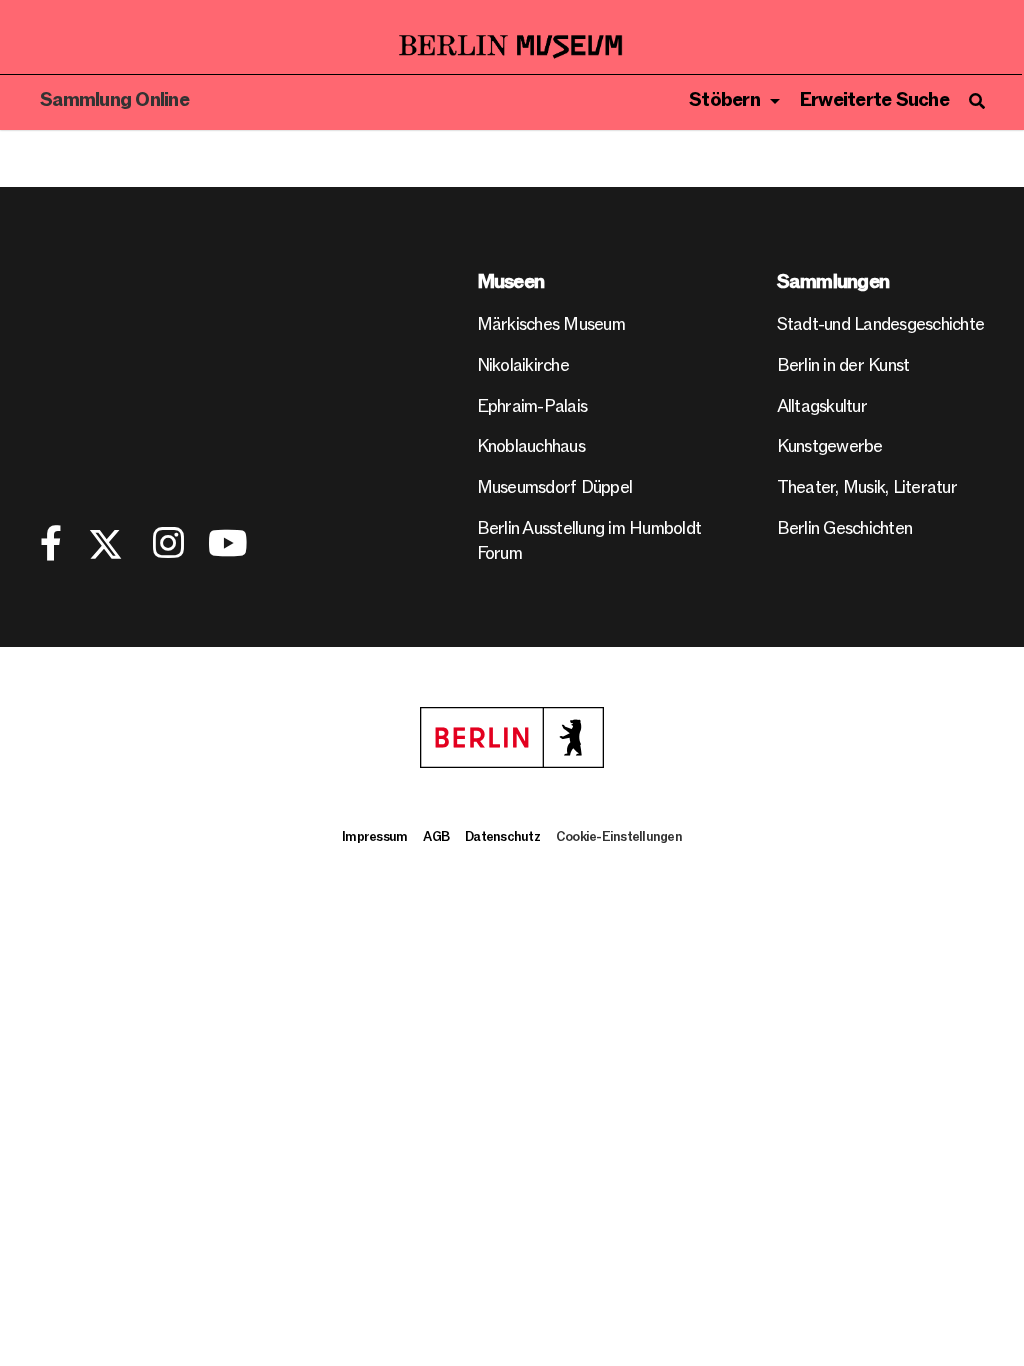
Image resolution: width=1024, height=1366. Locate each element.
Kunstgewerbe (830, 446)
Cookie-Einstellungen (619, 837)
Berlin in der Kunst (843, 365)
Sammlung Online (114, 100)
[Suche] (976, 102)
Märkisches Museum (551, 324)
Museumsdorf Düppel (555, 487)
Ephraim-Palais (532, 406)
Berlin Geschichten (845, 528)
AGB (436, 837)
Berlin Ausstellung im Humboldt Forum (589, 541)
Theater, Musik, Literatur (867, 487)
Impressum (374, 837)
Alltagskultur (822, 406)
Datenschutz (502, 837)
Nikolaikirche (523, 365)
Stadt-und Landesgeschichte (881, 324)
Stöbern (724, 100)
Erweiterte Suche (874, 100)
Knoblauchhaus (531, 446)
